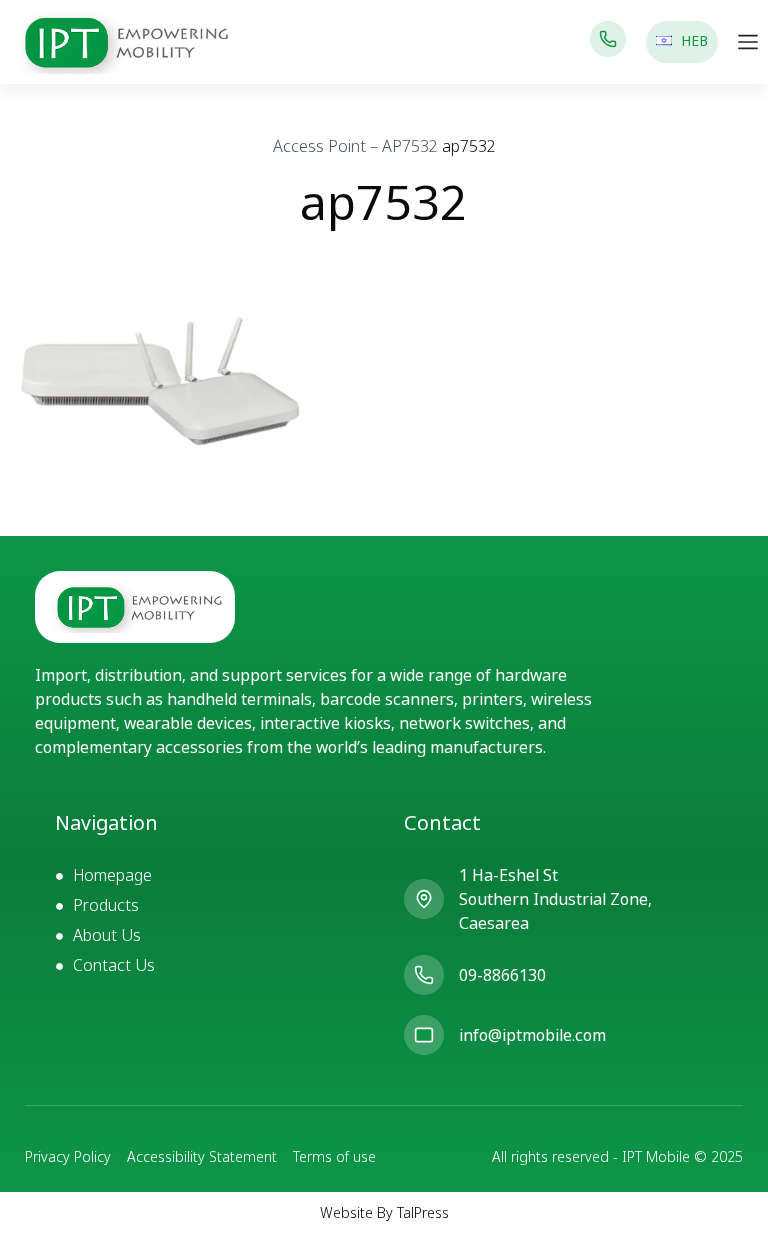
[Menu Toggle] (748, 42)
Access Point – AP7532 (355, 146)
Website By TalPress (384, 1212)
